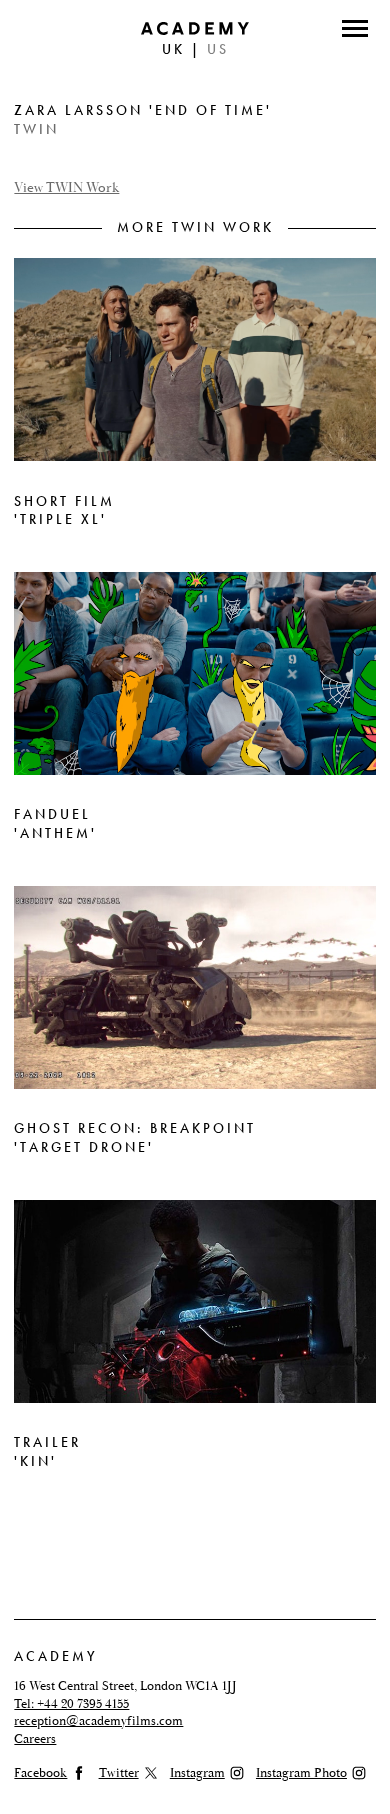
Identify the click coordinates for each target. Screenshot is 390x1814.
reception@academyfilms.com (98, 1721)
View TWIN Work (66, 188)
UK (173, 49)
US (218, 49)
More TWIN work (195, 227)
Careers (35, 1739)
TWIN (36, 129)
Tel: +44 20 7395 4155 (71, 1704)
